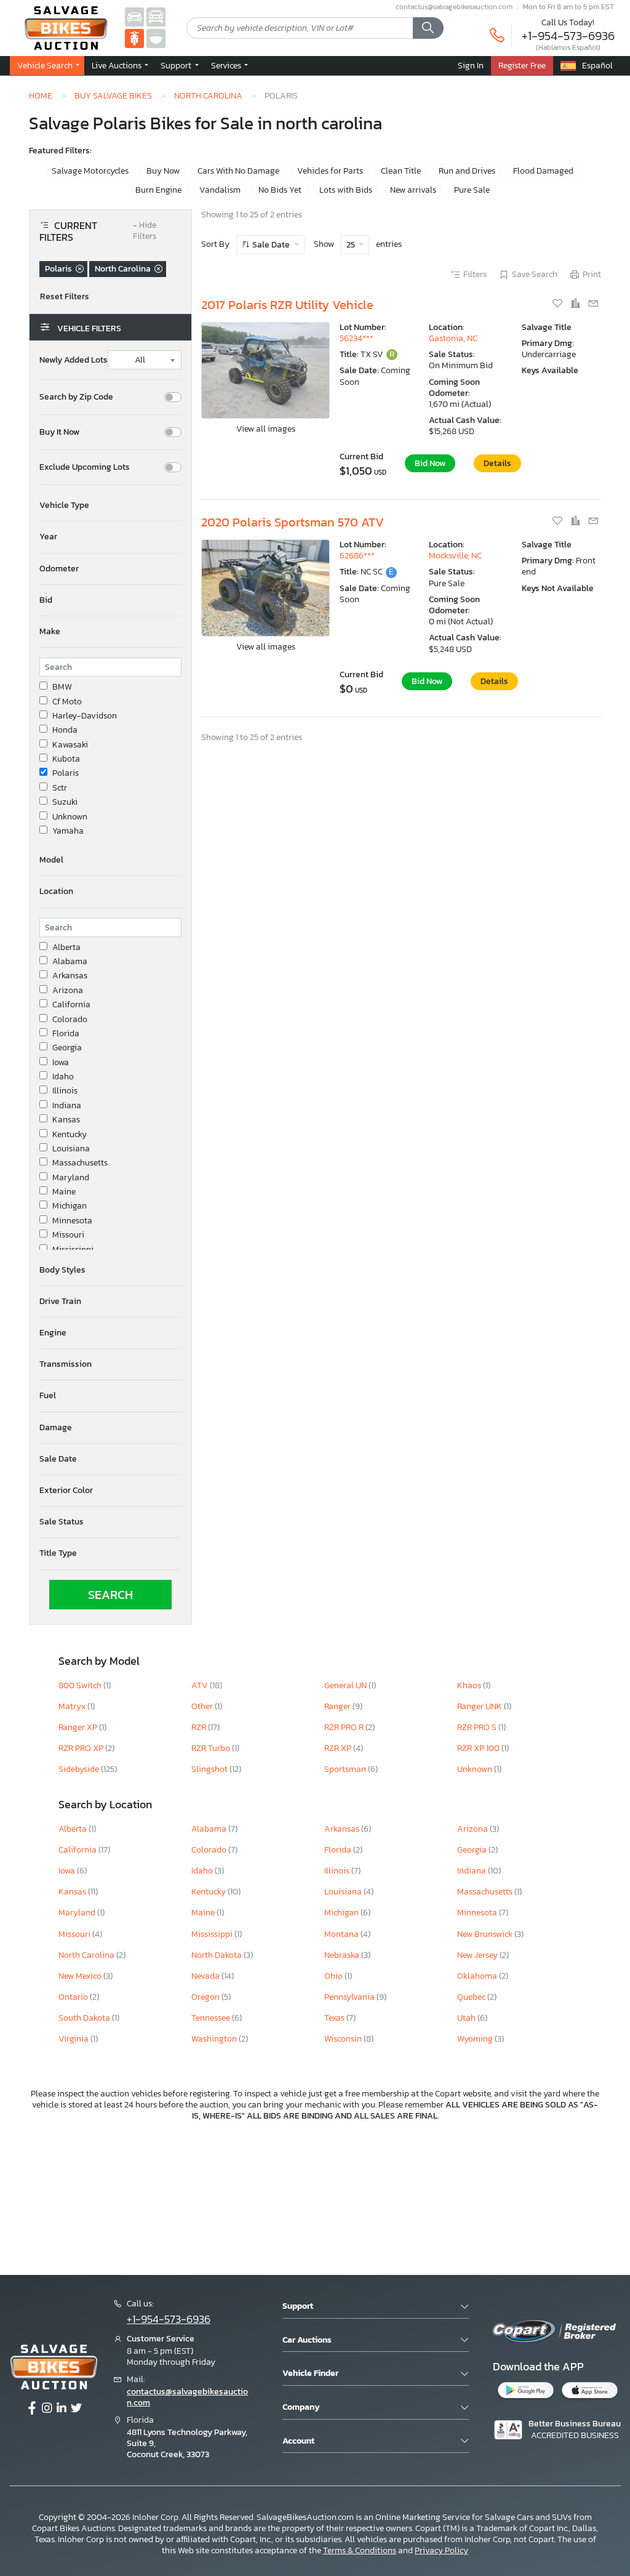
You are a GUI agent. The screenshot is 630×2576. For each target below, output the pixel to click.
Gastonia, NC (453, 338)
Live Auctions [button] (118, 65)
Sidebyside (80, 1769)
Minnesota (72, 1221)
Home (41, 95)
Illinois (65, 1091)
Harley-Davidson (85, 716)
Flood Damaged (543, 171)
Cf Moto (67, 702)
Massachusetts (80, 1163)
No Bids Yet (280, 190)
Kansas (66, 1120)
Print (592, 275)
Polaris (66, 773)
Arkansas (70, 976)
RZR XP (339, 1748)
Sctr (60, 788)
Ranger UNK (480, 1706)
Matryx (73, 1706)
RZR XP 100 (479, 1748)
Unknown (70, 817)
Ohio (334, 1976)
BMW (62, 687)
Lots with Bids (346, 190)
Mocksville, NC (455, 556)
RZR (200, 1727)
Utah (467, 2018)
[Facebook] (32, 2409)
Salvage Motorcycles (90, 171)
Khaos (470, 1685)
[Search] (428, 28)
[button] (110, 505)
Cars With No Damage (238, 171)
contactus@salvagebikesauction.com (454, 7)
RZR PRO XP (82, 1748)
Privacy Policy (441, 2550)
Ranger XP (79, 1727)
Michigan (70, 1206)
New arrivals (413, 190)
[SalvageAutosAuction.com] (134, 16)
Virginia (74, 2039)
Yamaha (68, 831)
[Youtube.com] (76, 2409)
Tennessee (212, 2018)
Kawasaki (70, 745)
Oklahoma (478, 1976)
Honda (65, 730)
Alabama (70, 962)
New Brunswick (486, 1934)
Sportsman (346, 1769)
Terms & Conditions (360, 2550)
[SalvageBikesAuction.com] (134, 38)
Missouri (68, 1235)
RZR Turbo (212, 1748)
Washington (215, 2039)
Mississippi (73, 1250)
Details (497, 463)
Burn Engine (158, 190)
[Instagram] (47, 2409)
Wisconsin (344, 2039)
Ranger (338, 1706)
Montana (342, 1934)
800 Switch (81, 1685)
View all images (266, 429)
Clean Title (401, 171)
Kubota (66, 759)
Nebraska (343, 1955)
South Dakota (85, 2018)
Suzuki (65, 802)
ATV (201, 1685)
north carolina (208, 95)
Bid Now (430, 463)
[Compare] (576, 304)
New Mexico (81, 1976)
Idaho (63, 1077)
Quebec (472, 1997)
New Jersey (478, 1955)
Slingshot (210, 1769)
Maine (64, 1192)
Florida (66, 1034)
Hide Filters (145, 231)
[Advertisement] (315, 2196)
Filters (475, 275)
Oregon (206, 1997)
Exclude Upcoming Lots (85, 467)
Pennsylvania (350, 1997)
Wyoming (476, 2039)
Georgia (67, 1048)
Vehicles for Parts (330, 171)
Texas (335, 2018)
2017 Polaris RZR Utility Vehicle (287, 305)
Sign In (471, 65)
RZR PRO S (478, 1727)
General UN (346, 1685)
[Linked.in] (62, 2409)
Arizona (68, 991)
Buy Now (163, 171)
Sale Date (271, 245)
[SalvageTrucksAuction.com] (156, 16)
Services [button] (227, 65)
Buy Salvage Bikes (113, 95)
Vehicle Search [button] (46, 65)
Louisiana (71, 1149)
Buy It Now (59, 432)
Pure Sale (472, 190)
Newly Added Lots (74, 360)
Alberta (66, 948)
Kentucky (70, 1135)
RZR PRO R (345, 1727)
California (71, 1005)
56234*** (357, 338)
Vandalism (220, 190)
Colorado (70, 1020)
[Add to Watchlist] (558, 304)
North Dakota (217, 1955)
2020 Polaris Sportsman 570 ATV (293, 522)
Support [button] (177, 65)
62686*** (357, 556)
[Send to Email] (593, 304)
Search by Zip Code (76, 397)
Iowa (61, 1063)
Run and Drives (467, 171)
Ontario (74, 1997)
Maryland (71, 1178)
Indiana (67, 1106)
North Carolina (87, 1955)
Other (203, 1706)
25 (352, 245)
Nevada (206, 1976)
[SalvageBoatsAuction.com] (156, 38)
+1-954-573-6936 (568, 36)
